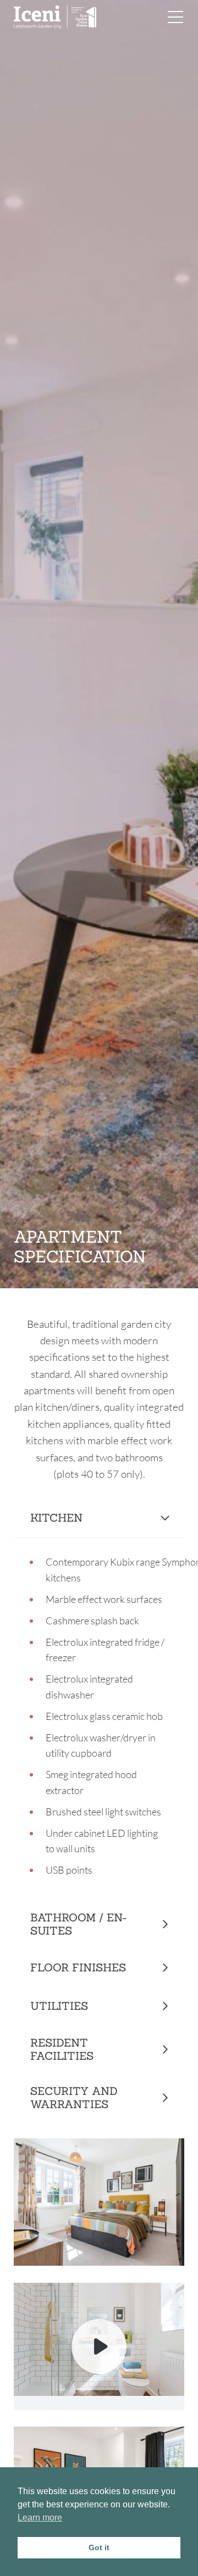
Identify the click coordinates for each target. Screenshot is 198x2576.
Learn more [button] (40, 2518)
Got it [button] (99, 2547)
